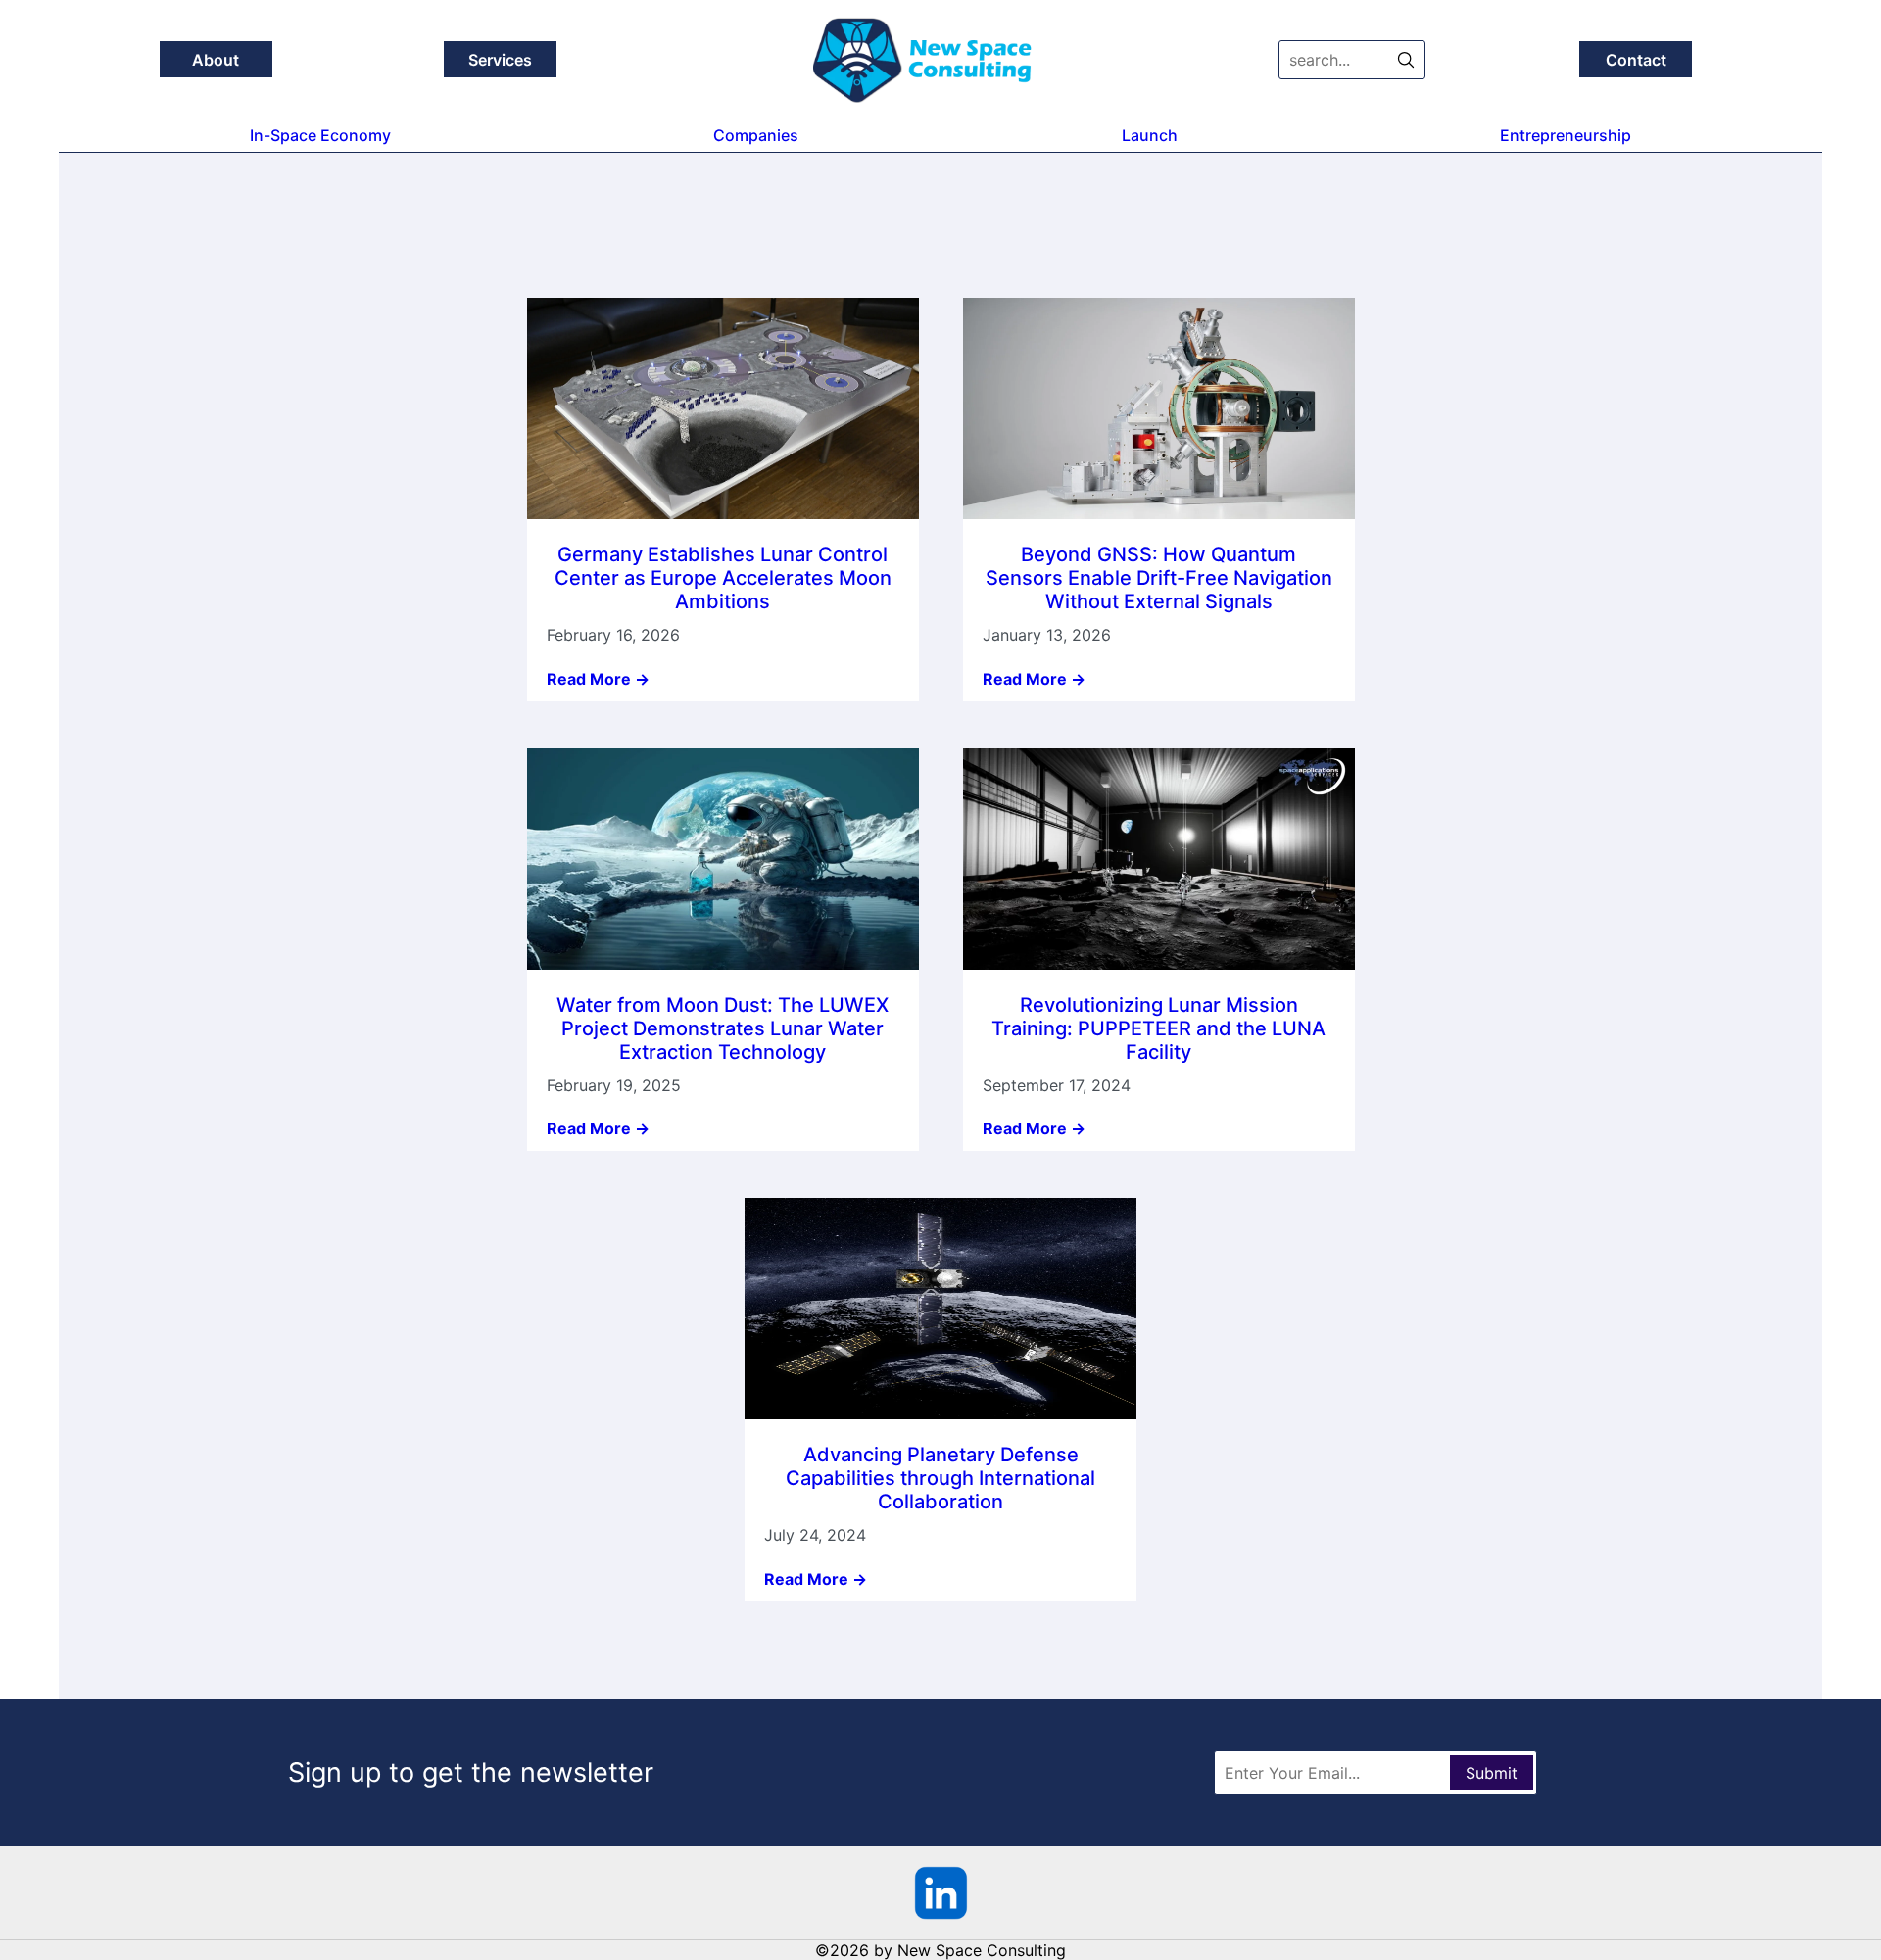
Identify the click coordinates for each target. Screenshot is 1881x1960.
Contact (1636, 60)
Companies (756, 135)
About (216, 60)
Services (500, 60)
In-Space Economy (320, 135)
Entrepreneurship (1566, 135)
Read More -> (598, 679)
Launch (1150, 135)
